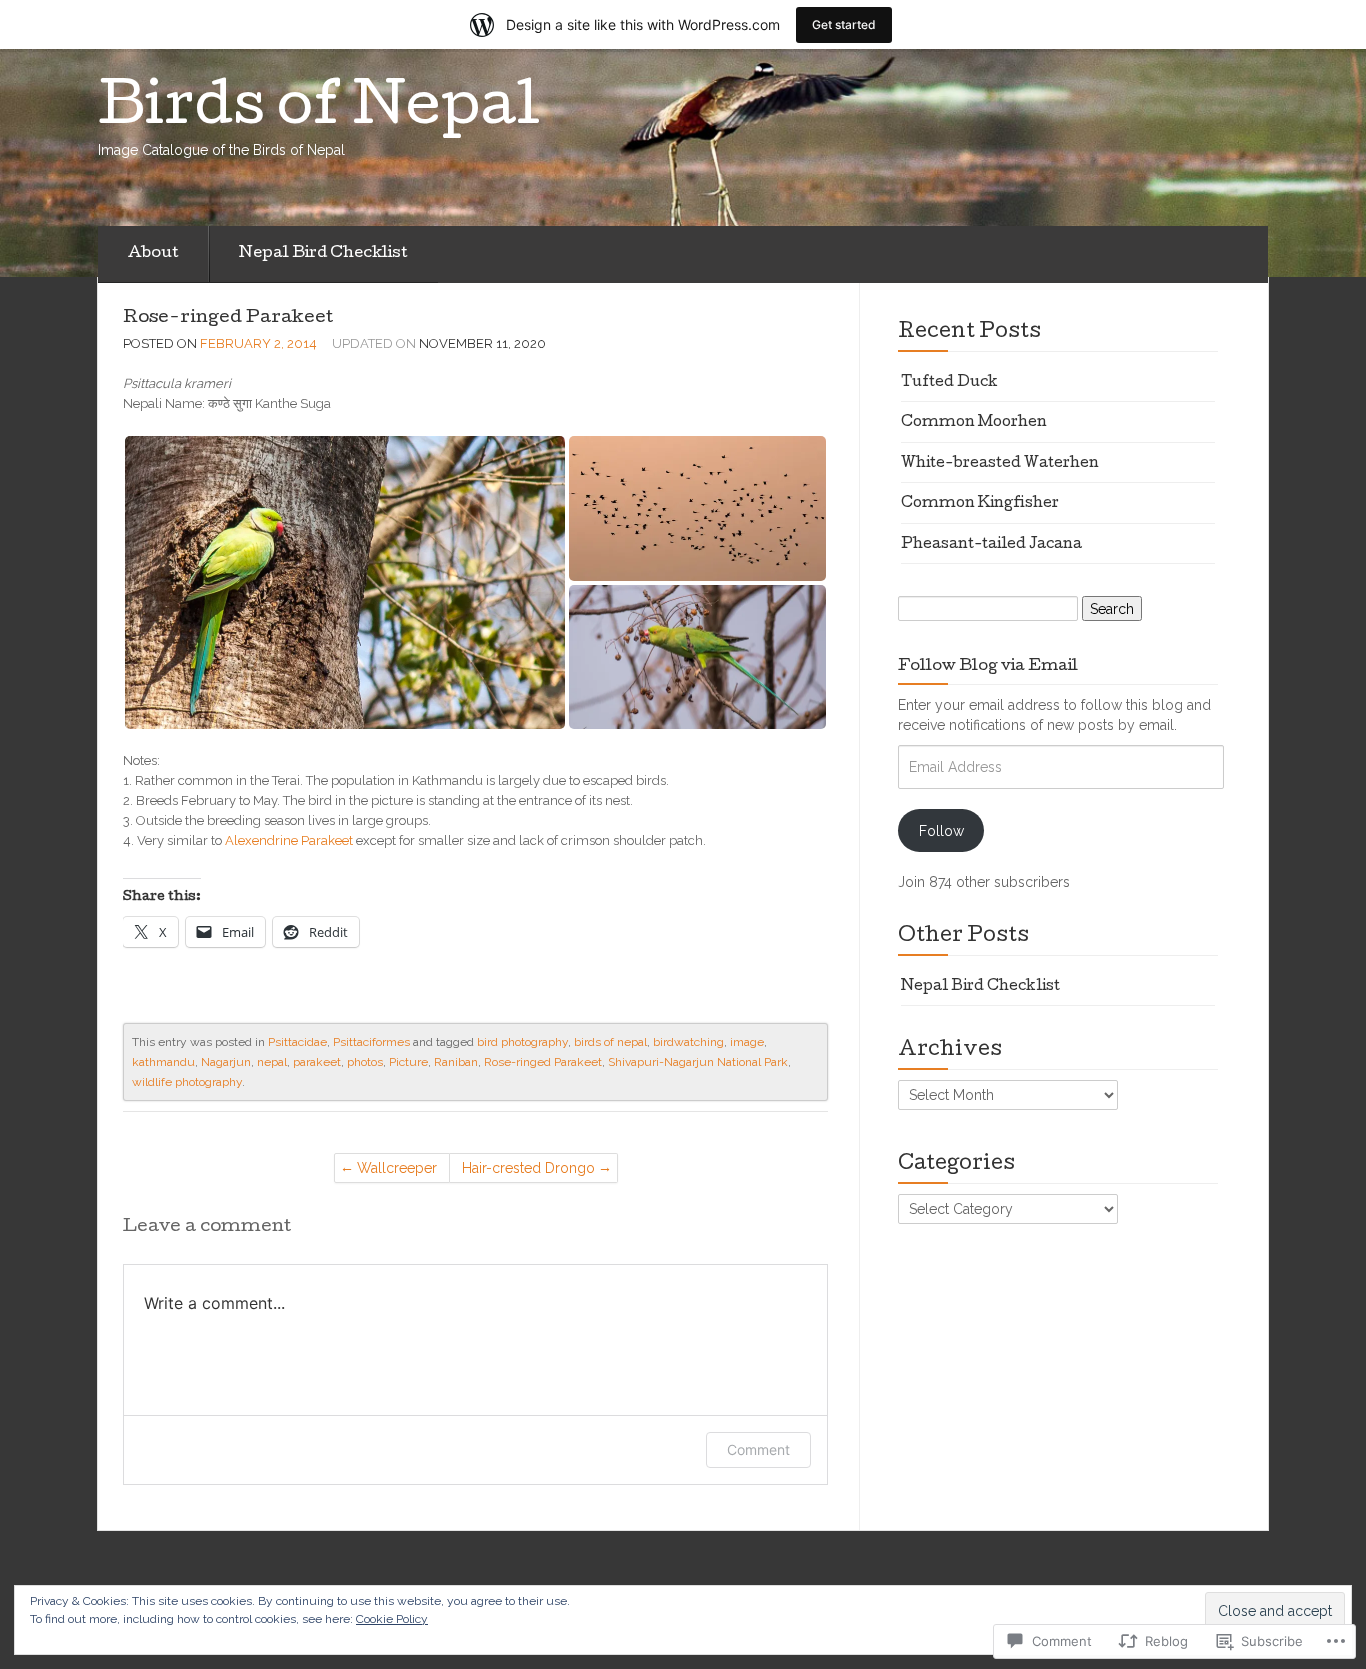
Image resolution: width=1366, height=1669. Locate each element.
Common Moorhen (974, 423)
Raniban (456, 1062)
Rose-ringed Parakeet (228, 318)
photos (365, 1062)
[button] (345, 582)
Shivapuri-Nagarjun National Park (698, 1062)
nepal (272, 1062)
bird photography (522, 1042)
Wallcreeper (397, 1168)
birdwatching (688, 1042)
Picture (408, 1062)
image (747, 1042)
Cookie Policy (392, 1619)
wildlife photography (187, 1082)
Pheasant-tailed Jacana (991, 545)
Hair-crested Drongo (528, 1168)
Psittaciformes (371, 1042)
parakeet (317, 1062)
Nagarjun (226, 1062)
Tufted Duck (949, 383)
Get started (844, 24)
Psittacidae (297, 1042)
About (153, 254)
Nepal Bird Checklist (323, 254)
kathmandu (163, 1062)
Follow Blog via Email (988, 667)
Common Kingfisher (980, 504)
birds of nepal (610, 1042)
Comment (758, 1449)
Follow (941, 831)
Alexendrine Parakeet (289, 840)
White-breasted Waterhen (1000, 464)
